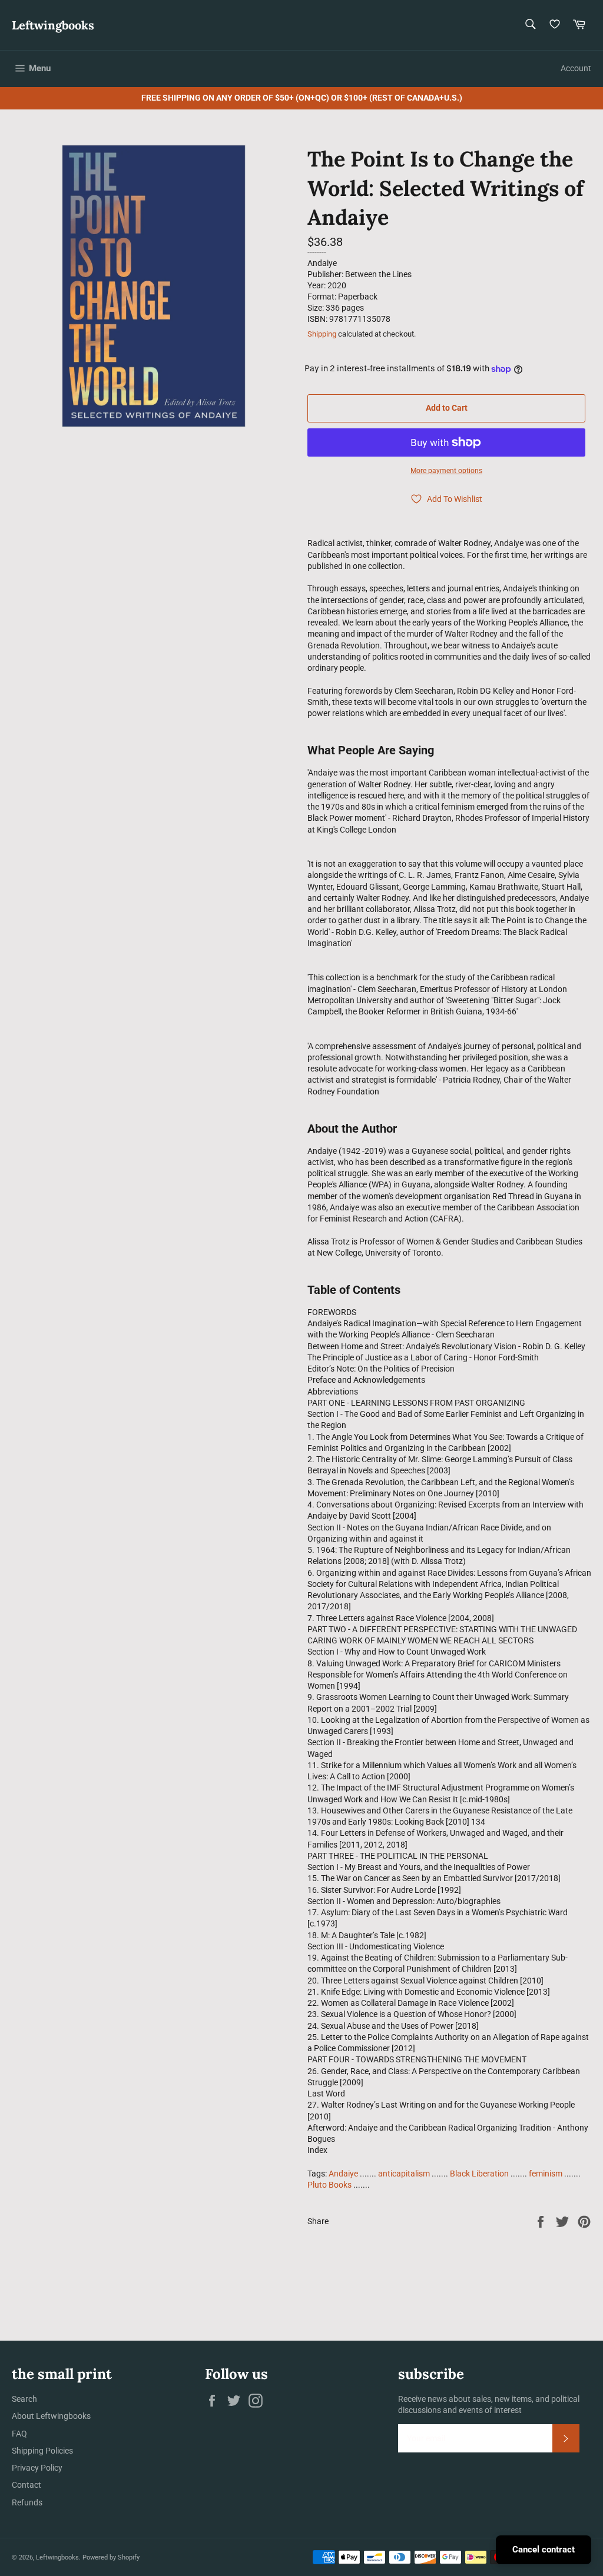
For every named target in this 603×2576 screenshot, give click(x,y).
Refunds (27, 2502)
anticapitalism (404, 2174)
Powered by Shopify (111, 2557)
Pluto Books (329, 2185)
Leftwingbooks (53, 25)
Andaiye (343, 2174)
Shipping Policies (42, 2451)
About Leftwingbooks (51, 2416)
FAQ (19, 2434)
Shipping (322, 334)
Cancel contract (544, 2550)
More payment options (446, 471)
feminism (546, 2174)
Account (576, 68)
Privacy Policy (37, 2468)
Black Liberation (479, 2174)
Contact (26, 2485)
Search (24, 2399)
